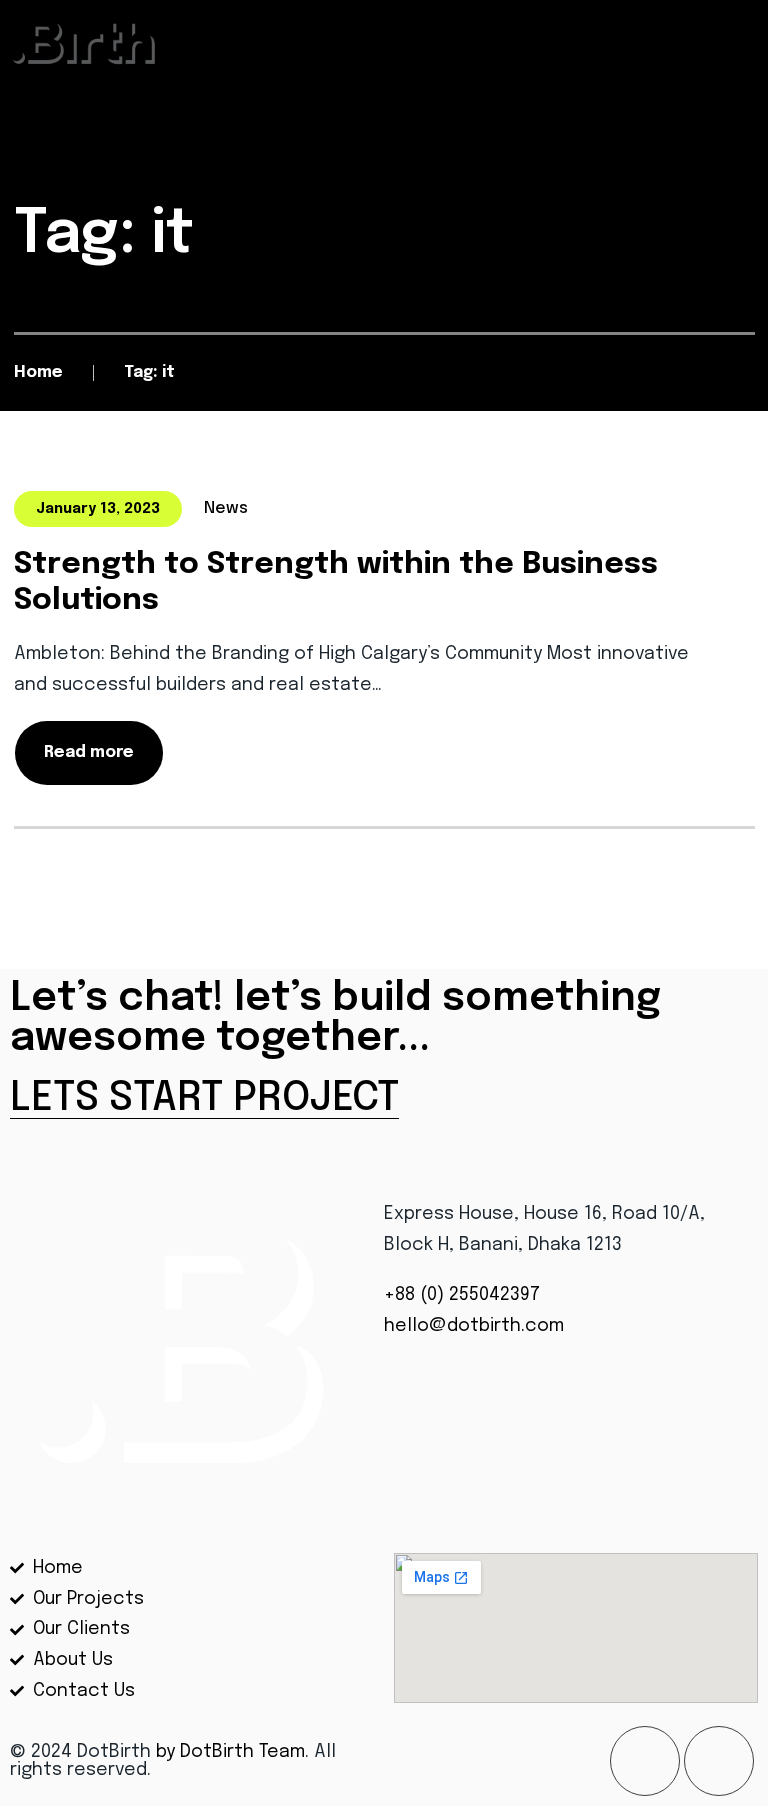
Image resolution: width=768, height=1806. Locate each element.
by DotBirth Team (230, 1752)
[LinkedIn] (719, 1761)
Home (38, 372)
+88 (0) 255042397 (464, 1295)
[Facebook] (645, 1761)
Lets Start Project (204, 1098)
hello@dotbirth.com (474, 1326)
